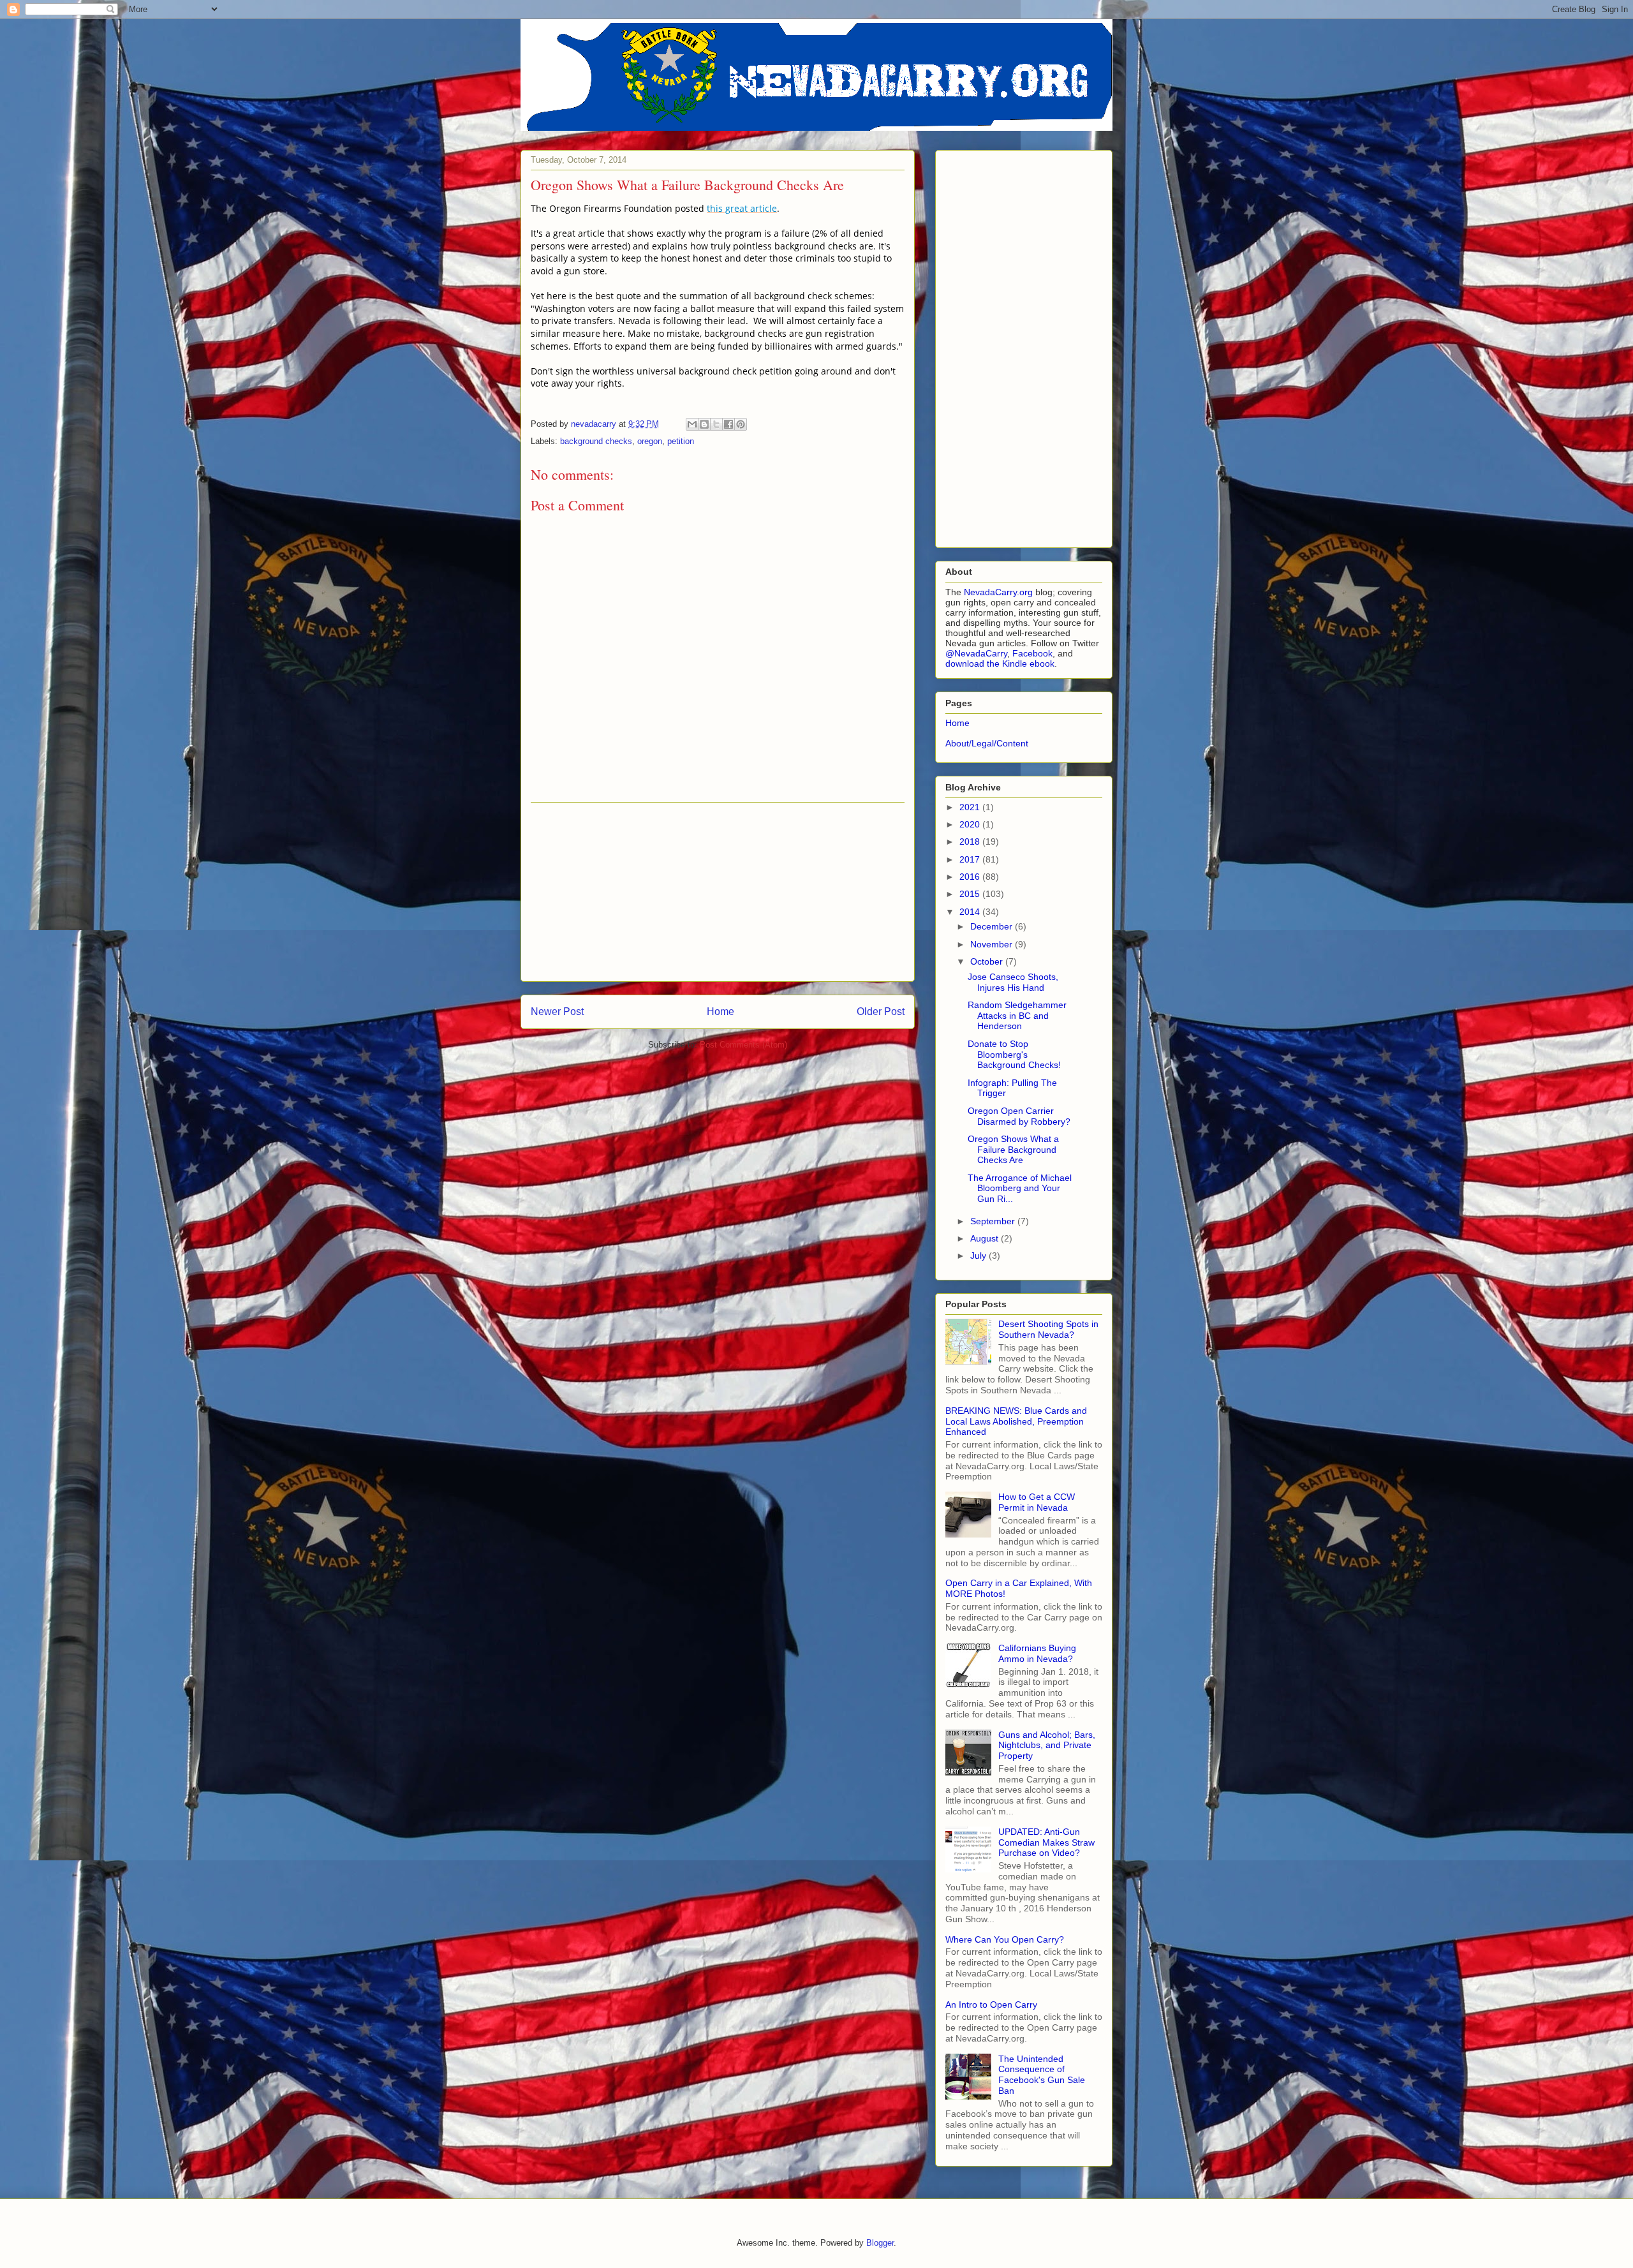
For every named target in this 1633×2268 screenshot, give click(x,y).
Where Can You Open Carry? (1005, 1939)
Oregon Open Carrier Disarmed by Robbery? (1019, 1116)
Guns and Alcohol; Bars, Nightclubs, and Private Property (1047, 1745)
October (988, 961)
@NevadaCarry (976, 653)
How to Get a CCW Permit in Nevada (1037, 1502)
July (979, 1256)
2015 (971, 894)
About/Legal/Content (987, 743)
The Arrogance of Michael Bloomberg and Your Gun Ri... (1020, 1189)
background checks (596, 441)
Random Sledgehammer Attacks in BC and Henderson (1017, 1016)
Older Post (881, 1012)
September (994, 1221)
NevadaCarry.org (998, 592)
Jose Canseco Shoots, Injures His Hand (1013, 982)
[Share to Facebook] (728, 424)
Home (720, 1012)
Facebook (1032, 653)
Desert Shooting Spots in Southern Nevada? (1048, 1329)
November (993, 944)
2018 (971, 841)
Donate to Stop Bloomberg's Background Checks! (1014, 1055)
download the (974, 663)
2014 (971, 912)
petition (681, 441)
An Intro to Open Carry (991, 2005)
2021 (971, 807)
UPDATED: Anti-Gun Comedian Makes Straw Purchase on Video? (1046, 1842)
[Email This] (692, 424)
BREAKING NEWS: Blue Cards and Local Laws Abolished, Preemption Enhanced (1016, 1421)
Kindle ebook (1028, 663)
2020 (971, 824)
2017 (971, 859)
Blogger (880, 2243)
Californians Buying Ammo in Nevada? (1037, 1653)
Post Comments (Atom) (743, 1045)
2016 (971, 877)
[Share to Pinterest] (741, 424)
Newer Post (557, 1012)
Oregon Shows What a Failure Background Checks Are (1013, 1150)
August (986, 1238)
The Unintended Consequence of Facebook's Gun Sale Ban (1042, 2075)
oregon (650, 441)
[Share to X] (716, 424)
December (993, 926)
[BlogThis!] (704, 424)
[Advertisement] (718, 892)
